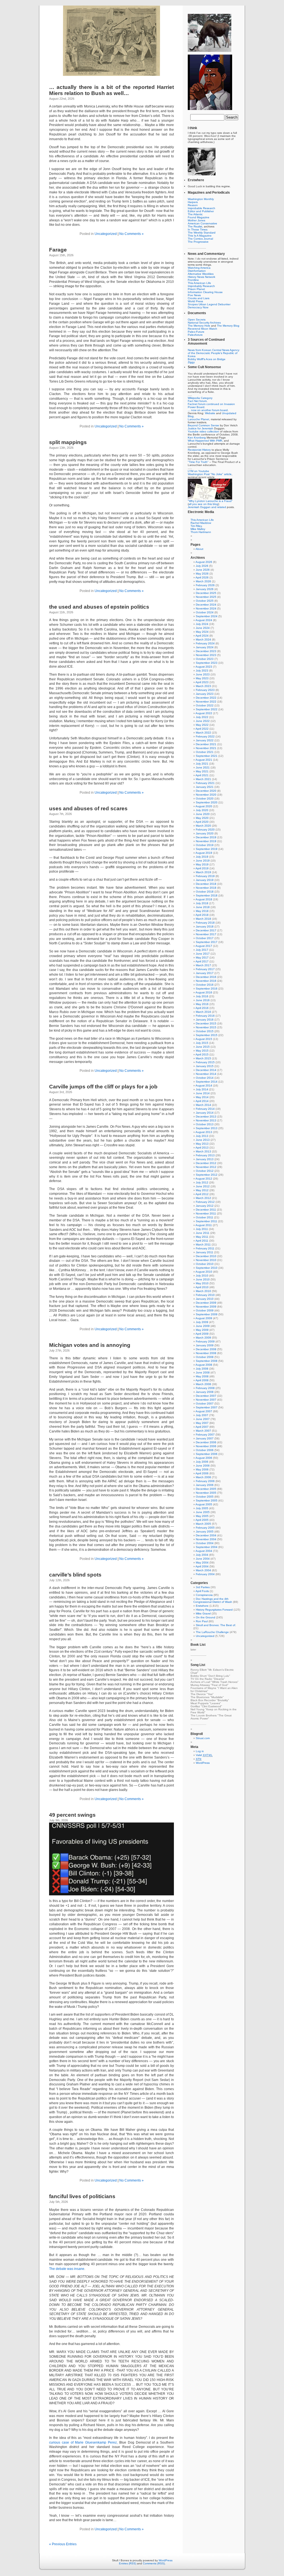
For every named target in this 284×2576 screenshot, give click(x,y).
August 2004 (204, 1551)
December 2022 (206, 698)
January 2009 (205, 1345)
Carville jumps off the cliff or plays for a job (103, 1087)
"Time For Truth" (198, 462)
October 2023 (205, 659)
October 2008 (205, 1357)
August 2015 (204, 1039)
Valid (204, 1755)
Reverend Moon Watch (202, 329)
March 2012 (203, 1198)
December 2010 (206, 1256)
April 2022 (202, 729)
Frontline (193, 280)
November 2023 (206, 655)
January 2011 (205, 1252)
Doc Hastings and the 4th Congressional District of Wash (213, 1600)
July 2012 (202, 1182)
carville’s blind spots (75, 1575)
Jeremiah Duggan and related (207, 507)
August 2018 (204, 899)
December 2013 (206, 1117)
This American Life (199, 283)
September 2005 (207, 1500)
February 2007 (205, 1435)
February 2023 (205, 690)
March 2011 (203, 1245)
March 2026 (203, 581)
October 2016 (205, 985)
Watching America (199, 268)
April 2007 (202, 1427)
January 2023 (205, 694)
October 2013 (205, 1124)
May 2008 (202, 1376)
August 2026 (204, 562)
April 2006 (202, 1473)
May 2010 (202, 1283)
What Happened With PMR (205, 441)
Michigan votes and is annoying (90, 1345)
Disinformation (197, 271)
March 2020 (203, 826)
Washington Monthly (201, 199)
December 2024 (206, 605)
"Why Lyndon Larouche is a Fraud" (210, 501)
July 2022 (202, 717)
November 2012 (206, 1167)
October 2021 (205, 752)
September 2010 (207, 1268)
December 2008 (206, 1349)
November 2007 (206, 1400)
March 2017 (203, 965)
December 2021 (206, 744)
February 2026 (205, 585)
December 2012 (206, 1163)
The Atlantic (195, 214)
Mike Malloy (198, 529)
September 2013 (207, 1128)
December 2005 (206, 1489)
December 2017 (206, 930)
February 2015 (205, 1062)
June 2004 (203, 1559)
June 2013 (203, 1140)
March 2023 (203, 686)
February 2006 (205, 1481)
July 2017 (202, 950)
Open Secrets (197, 320)
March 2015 (203, 1058)
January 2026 (205, 589)
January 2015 (205, 1066)
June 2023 (203, 674)
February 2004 (205, 1574)
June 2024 (203, 628)
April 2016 (202, 1008)
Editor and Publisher (201, 211)
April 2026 (202, 577)
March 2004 (203, 1570)
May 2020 (202, 818)
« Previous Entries (63, 2544)
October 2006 (205, 1450)
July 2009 (202, 1322)
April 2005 (202, 1520)
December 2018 (206, 884)
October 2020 (205, 799)
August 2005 (204, 1504)
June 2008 (203, 1372)
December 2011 (206, 1210)
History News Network (201, 277)
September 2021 (207, 756)
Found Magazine (199, 217)
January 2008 (205, 1392)
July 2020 (202, 810)
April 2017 (202, 961)
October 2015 (205, 1031)
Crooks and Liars (199, 298)
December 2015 (206, 1023)
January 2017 (205, 973)
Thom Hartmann (201, 532)
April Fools (202, 1591)
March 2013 (203, 1151)
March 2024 (203, 639)
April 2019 (202, 868)
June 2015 (203, 1047)
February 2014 (205, 1109)
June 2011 (203, 1233)
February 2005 (205, 1528)
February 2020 (205, 830)
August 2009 (204, 1318)
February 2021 (205, 783)
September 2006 (207, 1454)
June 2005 (203, 1512)
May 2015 (202, 1051)
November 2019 (206, 841)
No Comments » (131, 234)
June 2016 (203, 1000)
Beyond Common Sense (203, 425)
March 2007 (203, 1431)
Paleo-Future (196, 332)
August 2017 (204, 946)
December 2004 (206, 1535)
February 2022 (205, 736)
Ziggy (191, 362)
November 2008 (206, 1353)
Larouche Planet (198, 419)
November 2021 (206, 748)
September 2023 (207, 663)
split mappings (68, 442)
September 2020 (207, 802)
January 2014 (205, 1113)
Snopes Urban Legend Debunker (209, 304)
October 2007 (205, 1404)
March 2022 (203, 733)
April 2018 (202, 915)
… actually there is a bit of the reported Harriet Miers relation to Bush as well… (111, 90)
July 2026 (202, 566)
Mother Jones (196, 220)
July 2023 (202, 671)
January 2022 (205, 740)
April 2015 (202, 1054)
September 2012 (207, 1175)
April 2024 (202, 636)
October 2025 (205, 601)
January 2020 (205, 833)
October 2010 (205, 1264)
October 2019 (205, 845)
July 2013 (202, 1136)
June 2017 (203, 954)
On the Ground (206, 1617)
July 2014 (202, 1089)
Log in (200, 1751)
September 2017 (207, 942)
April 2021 (202, 775)
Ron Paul (202, 1621)
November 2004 (206, 1539)
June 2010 (203, 1279)
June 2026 (203, 570)
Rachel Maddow (201, 523)
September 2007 (207, 1407)
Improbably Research (201, 286)
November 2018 (206, 888)
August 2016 (204, 992)
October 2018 (205, 892)
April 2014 (202, 1101)
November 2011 (206, 1213)
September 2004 (207, 1547)
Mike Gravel (203, 1613)
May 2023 (202, 678)
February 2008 (205, 1388)
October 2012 (205, 1171)
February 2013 (205, 1155)
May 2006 (202, 1469)
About (199, 549)
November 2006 (206, 1446)
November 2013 (206, 1120)
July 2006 (202, 1462)
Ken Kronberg (197, 438)
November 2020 (206, 795)
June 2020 (203, 814)
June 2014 (203, 1093)
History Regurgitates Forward (214, 1610)
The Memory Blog (228, 326)
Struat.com (203, 1738)
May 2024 (202, 632)
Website (210, 413)
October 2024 (205, 612)
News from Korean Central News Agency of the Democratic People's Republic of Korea (214, 353)
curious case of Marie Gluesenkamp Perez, (84, 2442)
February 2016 (205, 1016)
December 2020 (206, 791)
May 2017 (202, 958)
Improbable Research (201, 208)
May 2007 (202, 1423)
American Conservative (202, 223)
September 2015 (207, 1035)
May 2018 (202, 911)
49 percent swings (72, 1815)
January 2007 (205, 1438)
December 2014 (206, 1070)
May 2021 (202, 771)
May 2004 (202, 1563)
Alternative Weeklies (201, 274)
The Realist (195, 226)
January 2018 (205, 926)
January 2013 (205, 1159)
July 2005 (202, 1508)
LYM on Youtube (198, 471)
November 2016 (206, 981)
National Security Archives (204, 323)
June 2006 (203, 1466)
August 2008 (204, 1365)
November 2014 (206, 1074)
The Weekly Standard (202, 233)
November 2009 (206, 1307)
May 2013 (202, 1144)
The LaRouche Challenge (212, 1632)
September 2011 (206, 1221)
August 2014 (204, 1085)
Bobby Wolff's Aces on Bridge (207, 359)
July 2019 (202, 857)
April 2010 (202, 1287)
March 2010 (203, 1291)
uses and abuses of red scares (88, 808)
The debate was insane (67, 2269)
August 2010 (204, 1272)
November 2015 (206, 1027)
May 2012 (202, 1190)
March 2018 (203, 919)
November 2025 (206, 597)
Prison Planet (196, 289)
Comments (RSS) (154, 2563)
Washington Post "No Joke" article (210, 474)
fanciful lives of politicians (82, 2196)
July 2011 (202, 1229)
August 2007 (204, 1411)
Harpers (193, 202)
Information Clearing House (205, 292)
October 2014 (205, 1078)
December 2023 (206, 651)
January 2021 (205, 787)
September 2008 (207, 1361)
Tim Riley (196, 526)
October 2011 (205, 1217)
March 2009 (203, 1338)
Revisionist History (199, 450)
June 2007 (203, 1419)
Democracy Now (198, 307)
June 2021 (203, 767)
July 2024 (202, 624)
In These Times (198, 230)
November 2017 (206, 934)
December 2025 (206, 593)
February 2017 (205, 969)
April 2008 (202, 1380)
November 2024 (206, 608)
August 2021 (204, 760)
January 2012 (205, 1206)
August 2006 (204, 1458)
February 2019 (205, 876)
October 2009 (205, 1310)
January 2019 (205, 880)
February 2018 (205, 923)
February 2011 (205, 1248)
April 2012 (202, 1194)
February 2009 (205, 1341)
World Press (195, 301)
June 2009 (203, 1326)
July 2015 (202, 1043)
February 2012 (205, 1202)
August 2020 (204, 806)
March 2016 (203, 1012)
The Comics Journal (200, 239)
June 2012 (203, 1186)
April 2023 (202, 682)
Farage (58, 250)
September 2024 (207, 616)
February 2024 (205, 643)
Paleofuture (195, 335)
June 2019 (203, 861)
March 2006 (203, 1477)
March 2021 (203, 779)
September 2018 (207, 895)
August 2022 (204, 713)
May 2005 (202, 1516)
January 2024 (205, 647)
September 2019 (207, 849)
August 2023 (204, 667)
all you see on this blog (203, 504)
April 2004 (202, 1566)
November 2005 (206, 1493)
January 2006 (205, 1485)
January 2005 (205, 1531)
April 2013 (202, 1148)
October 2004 (205, 1543)
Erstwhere (202, 1606)
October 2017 (205, 938)
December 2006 (206, 1442)
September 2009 (207, 1314)
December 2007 (206, 1396)
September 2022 (207, 709)
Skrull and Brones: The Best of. (216, 1625)
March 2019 (203, 872)
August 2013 (204, 1132)
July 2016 (202, 996)
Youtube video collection (203, 431)
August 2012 (204, 1179)
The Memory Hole (199, 326)
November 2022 (206, 702)
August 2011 (204, 1225)
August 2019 (204, 853)
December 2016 (206, 977)
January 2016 (205, 1020)
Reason (193, 205)
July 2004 (202, 1555)
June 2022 (203, 721)
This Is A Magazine (200, 236)
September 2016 (207, 989)
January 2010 (205, 1299)
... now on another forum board (208, 410)
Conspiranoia (204, 1595)
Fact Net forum (197, 401)
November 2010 (206, 1260)
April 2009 (202, 1334)
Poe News (194, 295)
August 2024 (204, 620)
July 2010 (202, 1276)
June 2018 (203, 907)
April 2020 (202, 822)
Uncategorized (106, 234)
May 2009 (202, 1330)
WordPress (203, 1763)
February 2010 (205, 1295)
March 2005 (203, 1524)
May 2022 (202, 725)
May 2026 (202, 574)
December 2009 (206, 1303)
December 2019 (206, 837)
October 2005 (205, 1497)
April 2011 (202, 1241)
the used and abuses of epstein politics (99, 607)
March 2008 (203, 1384)
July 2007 (202, 1415)
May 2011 (202, 1237)
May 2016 (202, 1004)
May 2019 (202, 864)
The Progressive (198, 242)
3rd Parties (203, 1587)
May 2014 (202, 1097)
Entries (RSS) (128, 2563)
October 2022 (205, 705)
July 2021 (202, 764)
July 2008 (202, 1369)
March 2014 (203, 1105)
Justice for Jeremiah (201, 428)
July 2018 (202, 903)
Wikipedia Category (200, 398)
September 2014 (207, 1082)
